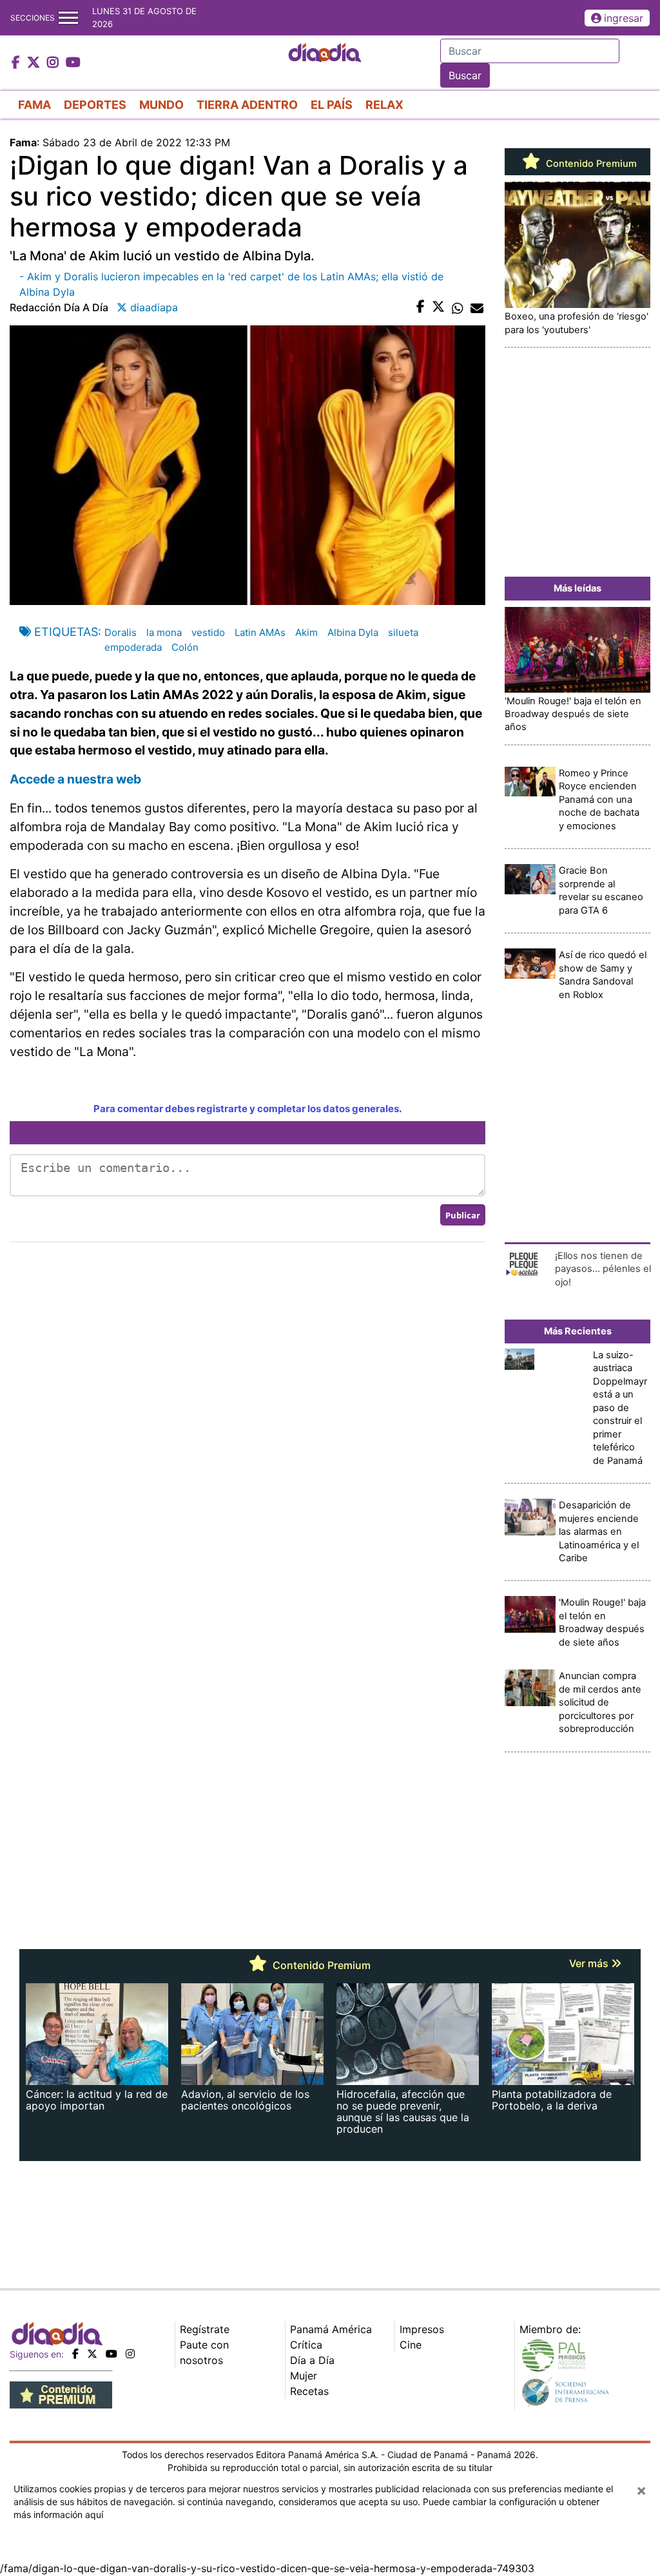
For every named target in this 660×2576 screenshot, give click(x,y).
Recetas (309, 2391)
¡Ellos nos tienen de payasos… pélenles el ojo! (603, 1269)
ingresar (624, 18)
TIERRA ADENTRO (247, 105)
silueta (403, 632)
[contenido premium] (61, 2394)
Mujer (304, 2376)
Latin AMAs (260, 632)
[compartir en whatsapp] (458, 307)
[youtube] (112, 2354)
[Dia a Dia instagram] (54, 63)
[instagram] (130, 2354)
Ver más (590, 1963)
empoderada (133, 647)
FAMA (34, 105)
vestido (208, 632)
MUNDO (161, 105)
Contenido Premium (590, 164)
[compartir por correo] (477, 307)
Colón (185, 647)
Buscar (465, 75)
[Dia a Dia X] (35, 63)
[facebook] (75, 2354)
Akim (306, 632)
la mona (164, 632)
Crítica (306, 2345)
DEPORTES (95, 105)
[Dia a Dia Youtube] (73, 63)
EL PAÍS (332, 105)
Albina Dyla (353, 632)
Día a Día (312, 2360)
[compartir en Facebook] (421, 307)
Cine (411, 2345)
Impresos (422, 2329)
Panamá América (331, 2329)
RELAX (384, 105)
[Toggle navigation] (68, 18)
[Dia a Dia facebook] (17, 63)
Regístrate (205, 2329)
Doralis (121, 632)
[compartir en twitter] (438, 307)
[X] (92, 2354)
